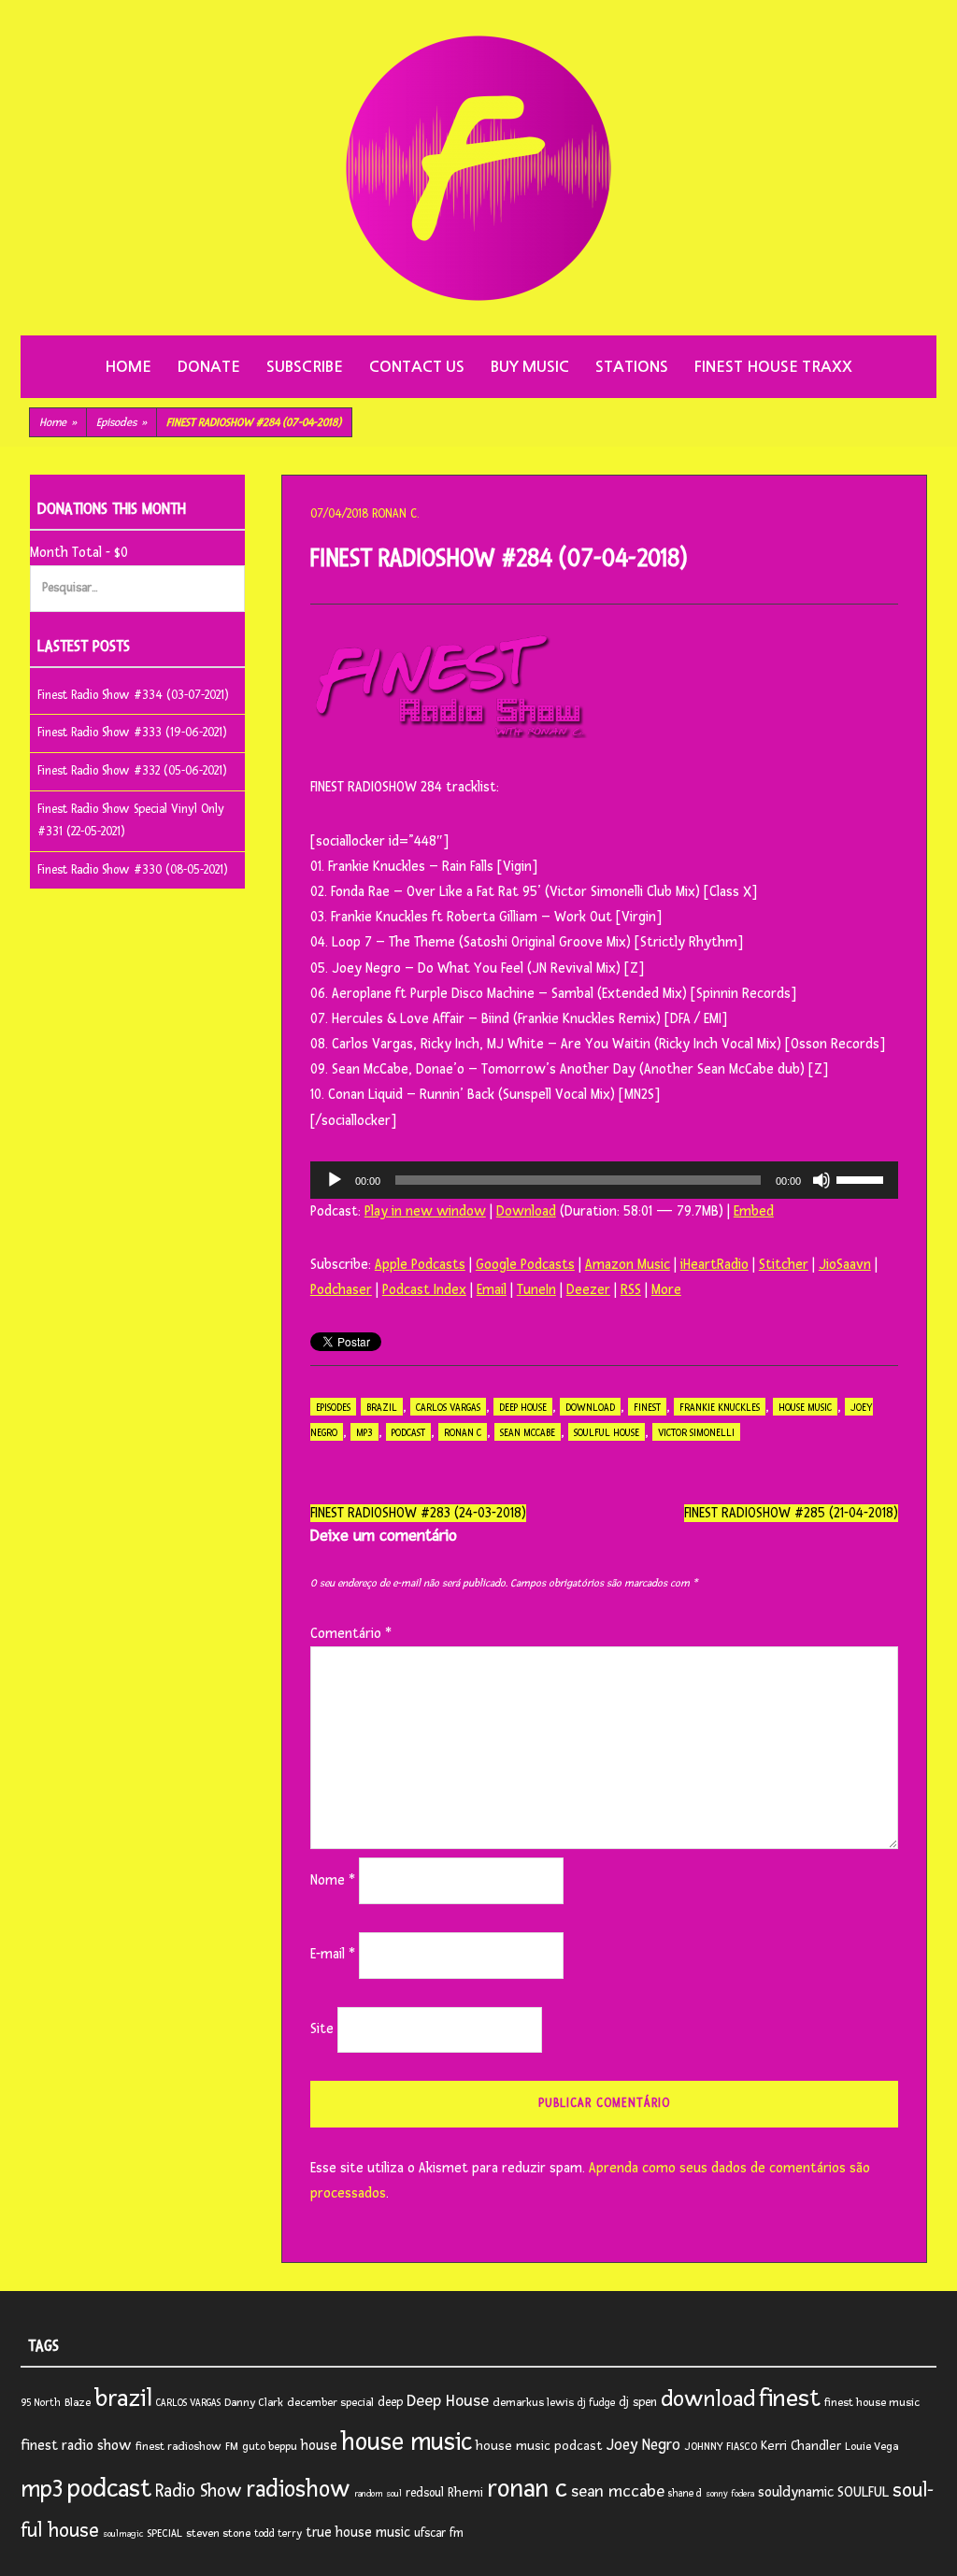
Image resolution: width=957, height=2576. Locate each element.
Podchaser (341, 1290)
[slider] (863, 1178)
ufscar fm (439, 2533)
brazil (382, 1408)
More (666, 1290)
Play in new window (425, 1211)
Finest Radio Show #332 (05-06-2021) (132, 771)
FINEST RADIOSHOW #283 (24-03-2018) (418, 1513)
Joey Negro (643, 2445)
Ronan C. (395, 514)
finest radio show (76, 2446)
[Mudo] (821, 1180)
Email (492, 1290)
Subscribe (305, 367)
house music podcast (539, 2446)
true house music (358, 2533)
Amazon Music (628, 1265)
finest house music (872, 2403)
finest (647, 1408)
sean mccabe (528, 1433)
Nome (333, 1880)
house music (805, 1408)
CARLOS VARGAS (448, 1408)
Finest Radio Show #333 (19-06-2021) (132, 733)
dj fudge (596, 2403)
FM (232, 2447)
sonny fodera (730, 2494)
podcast (408, 1433)
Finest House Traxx (773, 367)
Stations (632, 367)
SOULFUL (863, 2492)
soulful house (607, 1433)
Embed (754, 1211)
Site (322, 2029)
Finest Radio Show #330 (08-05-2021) (133, 870)
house (319, 2446)
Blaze (78, 2403)
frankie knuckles (720, 1408)
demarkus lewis (533, 2403)
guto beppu (270, 2447)
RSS (631, 1290)
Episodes (121, 423)
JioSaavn (845, 1265)
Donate (209, 367)
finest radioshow (179, 2447)
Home (128, 367)
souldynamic (796, 2492)
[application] (604, 1180)
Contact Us (417, 367)
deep (390, 2402)
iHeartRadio (714, 1265)
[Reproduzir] (335, 1180)
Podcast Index (424, 1290)
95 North (41, 2403)
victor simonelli (696, 1433)
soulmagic (123, 2534)
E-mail (333, 1954)
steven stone (218, 2533)
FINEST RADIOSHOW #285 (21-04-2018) (791, 1513)
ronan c (463, 1433)
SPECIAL (164, 2533)
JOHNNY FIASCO (721, 2447)
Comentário (351, 1634)
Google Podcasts (525, 1265)
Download (526, 1211)
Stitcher (784, 1265)
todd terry (278, 2533)
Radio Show (199, 2491)
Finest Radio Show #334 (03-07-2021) (133, 695)
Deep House (523, 1408)
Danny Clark (254, 2403)
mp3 (364, 1433)
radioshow (298, 2490)
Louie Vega (871, 2447)
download (590, 1408)
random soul (378, 2494)
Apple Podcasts (420, 1265)
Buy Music (530, 367)
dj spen (638, 2402)
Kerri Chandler (801, 2446)
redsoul (425, 2493)
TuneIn (536, 1290)
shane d (685, 2493)
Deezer (588, 1290)
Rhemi (465, 2492)
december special (330, 2403)
